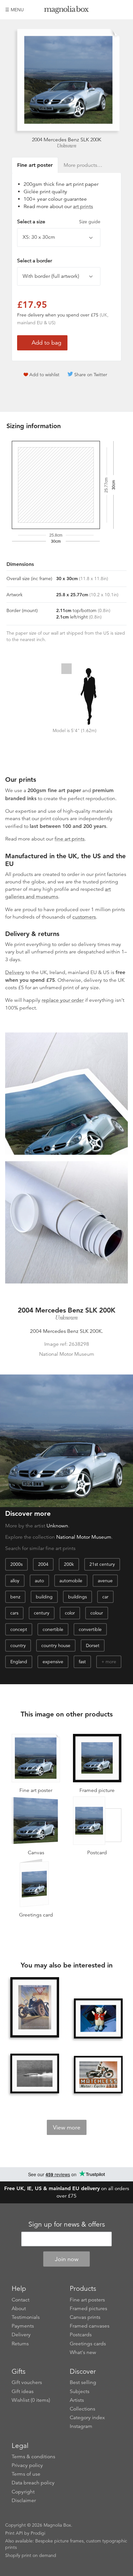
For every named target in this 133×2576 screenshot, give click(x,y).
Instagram (81, 2426)
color (70, 1613)
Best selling (83, 2382)
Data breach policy (33, 2483)
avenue (105, 1581)
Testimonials (26, 2317)
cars (14, 1613)
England (19, 1662)
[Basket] (123, 10)
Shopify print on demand (31, 2555)
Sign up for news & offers (67, 2224)
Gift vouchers (27, 2382)
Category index (87, 2418)
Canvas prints (85, 2317)
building (44, 1597)
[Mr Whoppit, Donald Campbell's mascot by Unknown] (98, 2018)
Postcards (81, 2335)
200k (69, 1564)
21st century (102, 1564)
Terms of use (26, 2474)
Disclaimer (24, 2501)
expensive (53, 1662)
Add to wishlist (44, 375)
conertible (53, 1629)
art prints (83, 206)
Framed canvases (90, 2326)
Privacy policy (27, 2465)
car (105, 1597)
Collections (82, 2409)
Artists (77, 2400)
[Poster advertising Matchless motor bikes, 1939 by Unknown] (98, 2075)
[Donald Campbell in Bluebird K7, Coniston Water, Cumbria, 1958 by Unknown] (35, 2073)
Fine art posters (87, 2300)
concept (19, 1629)
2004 (43, 1564)
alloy (15, 1581)
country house (56, 1645)
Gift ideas (23, 2391)
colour (97, 1613)
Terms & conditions (33, 2457)
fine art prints (70, 839)
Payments (23, 2326)
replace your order (63, 1000)
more (111, 1662)
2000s (16, 1564)
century (42, 1613)
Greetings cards (88, 2344)
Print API (14, 2533)
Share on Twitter (91, 375)
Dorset (93, 1645)
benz (15, 1597)
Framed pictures (88, 2309)
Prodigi (38, 2533)
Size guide (90, 222)
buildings (77, 1597)
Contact (20, 2300)
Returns (20, 2344)
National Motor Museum (84, 1537)
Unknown (67, 146)
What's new (83, 2352)
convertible (90, 1629)
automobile (71, 1581)
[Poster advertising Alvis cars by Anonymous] (35, 2008)
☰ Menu (15, 10)
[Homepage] (67, 11)
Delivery (15, 972)
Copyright (23, 2492)
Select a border (35, 261)
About (19, 2309)
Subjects (80, 2391)
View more (67, 2128)
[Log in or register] (112, 10)
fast (82, 1662)
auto (39, 1581)
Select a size (59, 222)
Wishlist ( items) (31, 2400)
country (18, 1645)
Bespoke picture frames (59, 2541)
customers (84, 917)
